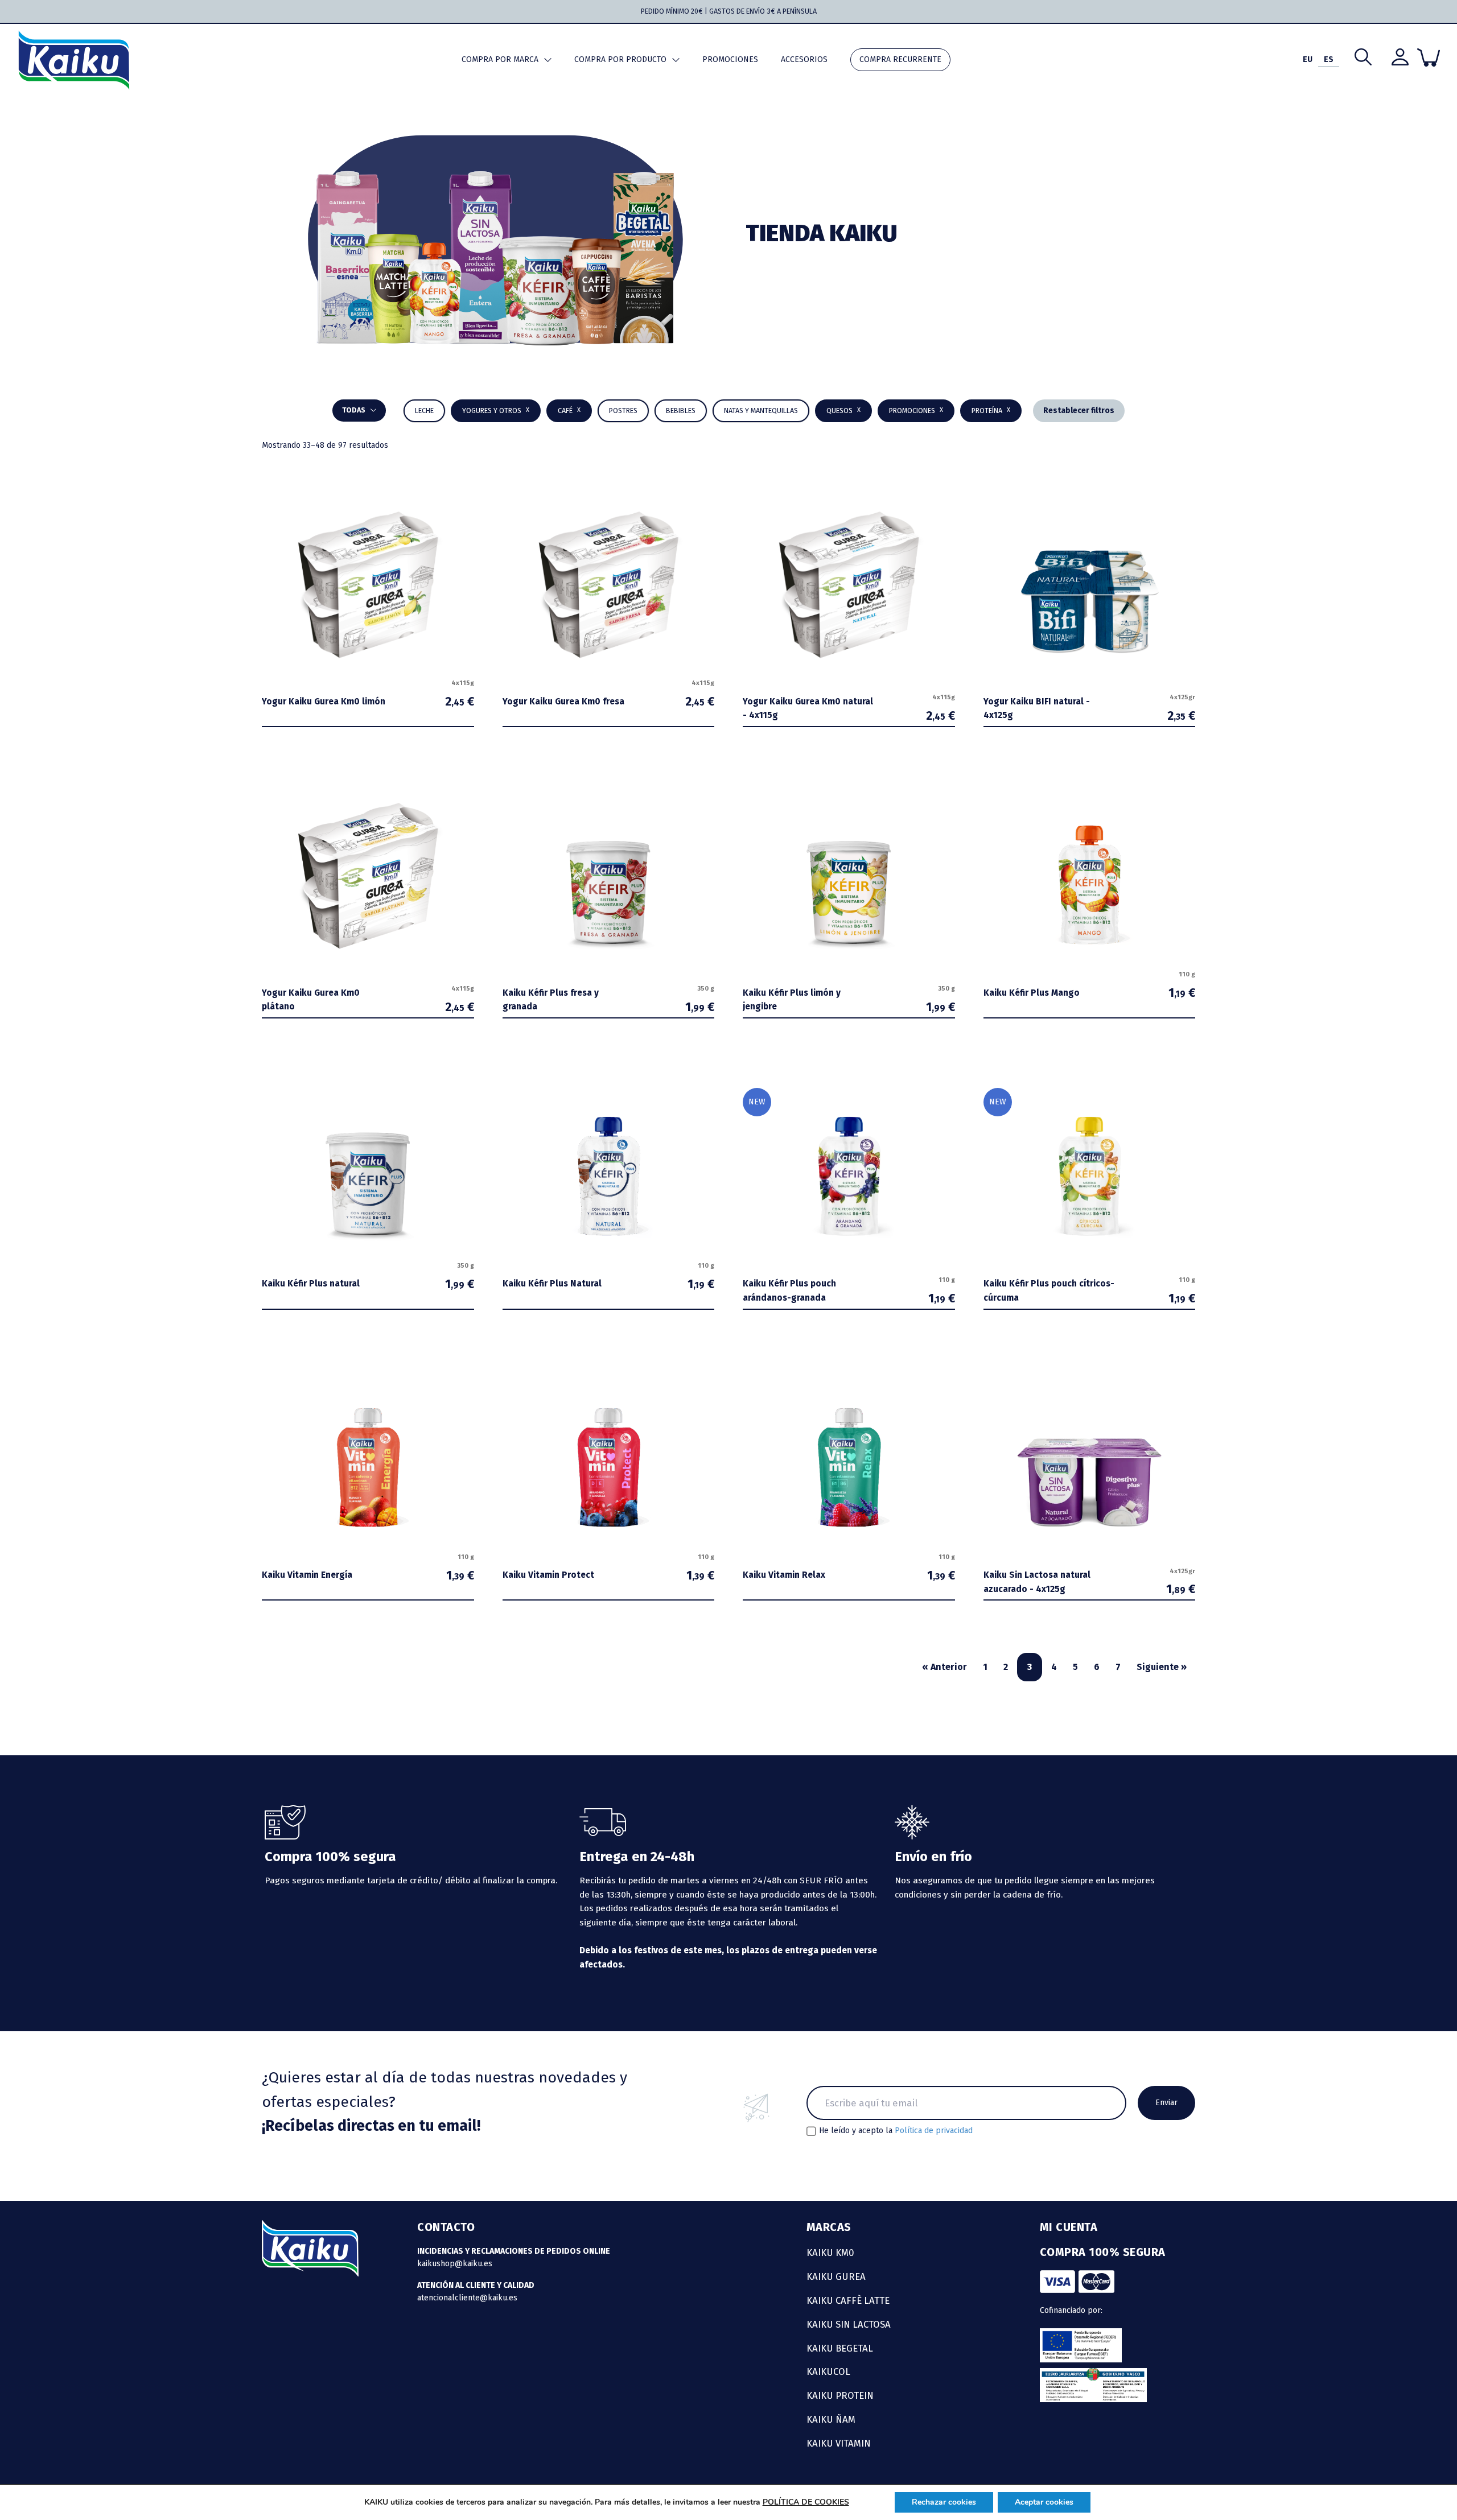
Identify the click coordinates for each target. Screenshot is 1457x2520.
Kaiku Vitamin (839, 2443)
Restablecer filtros (1079, 411)
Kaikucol (828, 2371)
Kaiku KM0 (830, 2253)
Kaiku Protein (840, 2395)
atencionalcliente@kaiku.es (467, 2298)
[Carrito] (1429, 57)
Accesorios (804, 59)
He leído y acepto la (896, 2131)
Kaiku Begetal (840, 2348)
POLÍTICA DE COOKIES (806, 2502)
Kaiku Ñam (831, 2419)
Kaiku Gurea (836, 2276)
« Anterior (944, 1667)
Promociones (730, 59)
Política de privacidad (934, 2131)
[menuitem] (1308, 60)
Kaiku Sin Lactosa (849, 2324)
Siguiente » (1162, 1667)
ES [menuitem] (1329, 59)
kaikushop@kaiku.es (455, 2264)
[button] (681, 411)
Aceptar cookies (1044, 2502)
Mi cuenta (1069, 2227)
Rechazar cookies (944, 2502)
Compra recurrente (900, 59)
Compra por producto (620, 59)
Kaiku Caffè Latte (848, 2300)
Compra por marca (500, 59)
